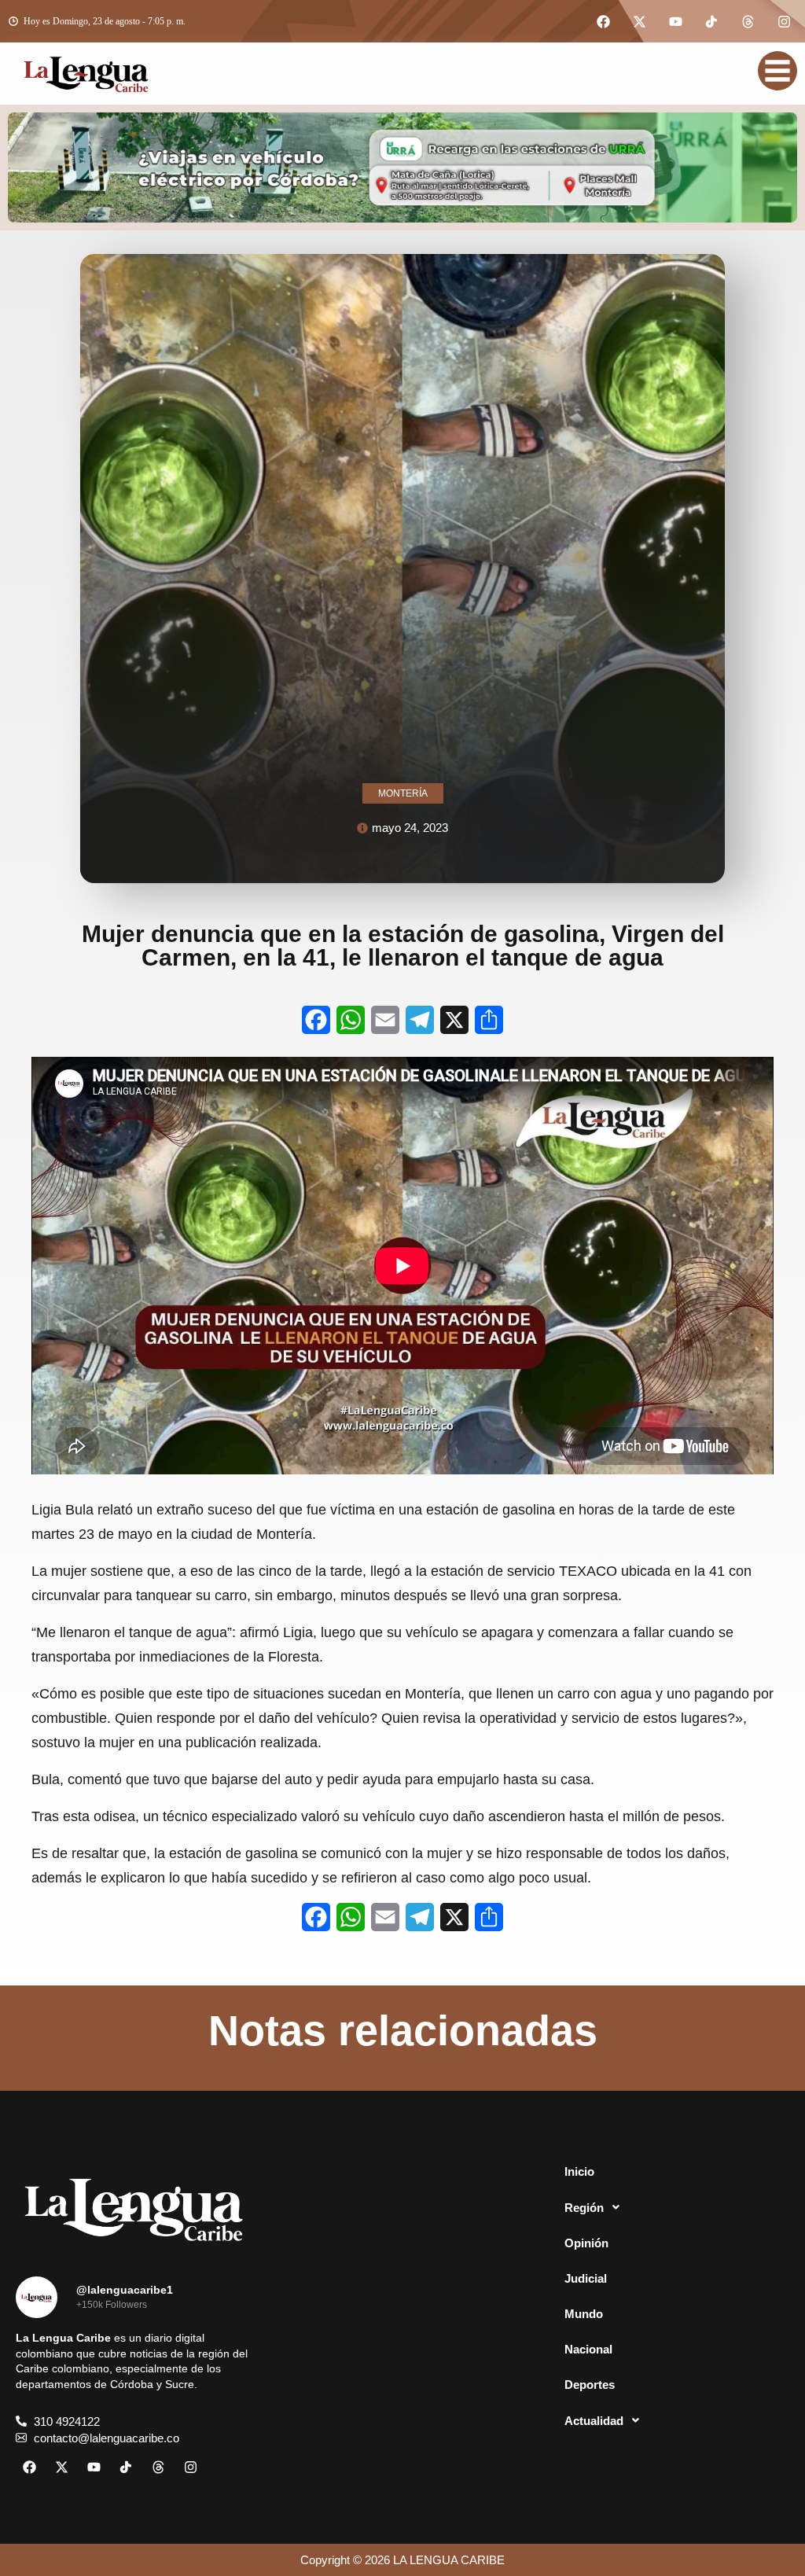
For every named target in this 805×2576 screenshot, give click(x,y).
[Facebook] (603, 21)
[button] (671, 2207)
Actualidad (594, 2421)
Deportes (590, 2385)
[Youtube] (675, 21)
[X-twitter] (639, 21)
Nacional (588, 2349)
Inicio (579, 2171)
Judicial (586, 2278)
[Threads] (748, 21)
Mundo (584, 2314)
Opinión (586, 2243)
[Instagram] (784, 21)
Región (584, 2208)
